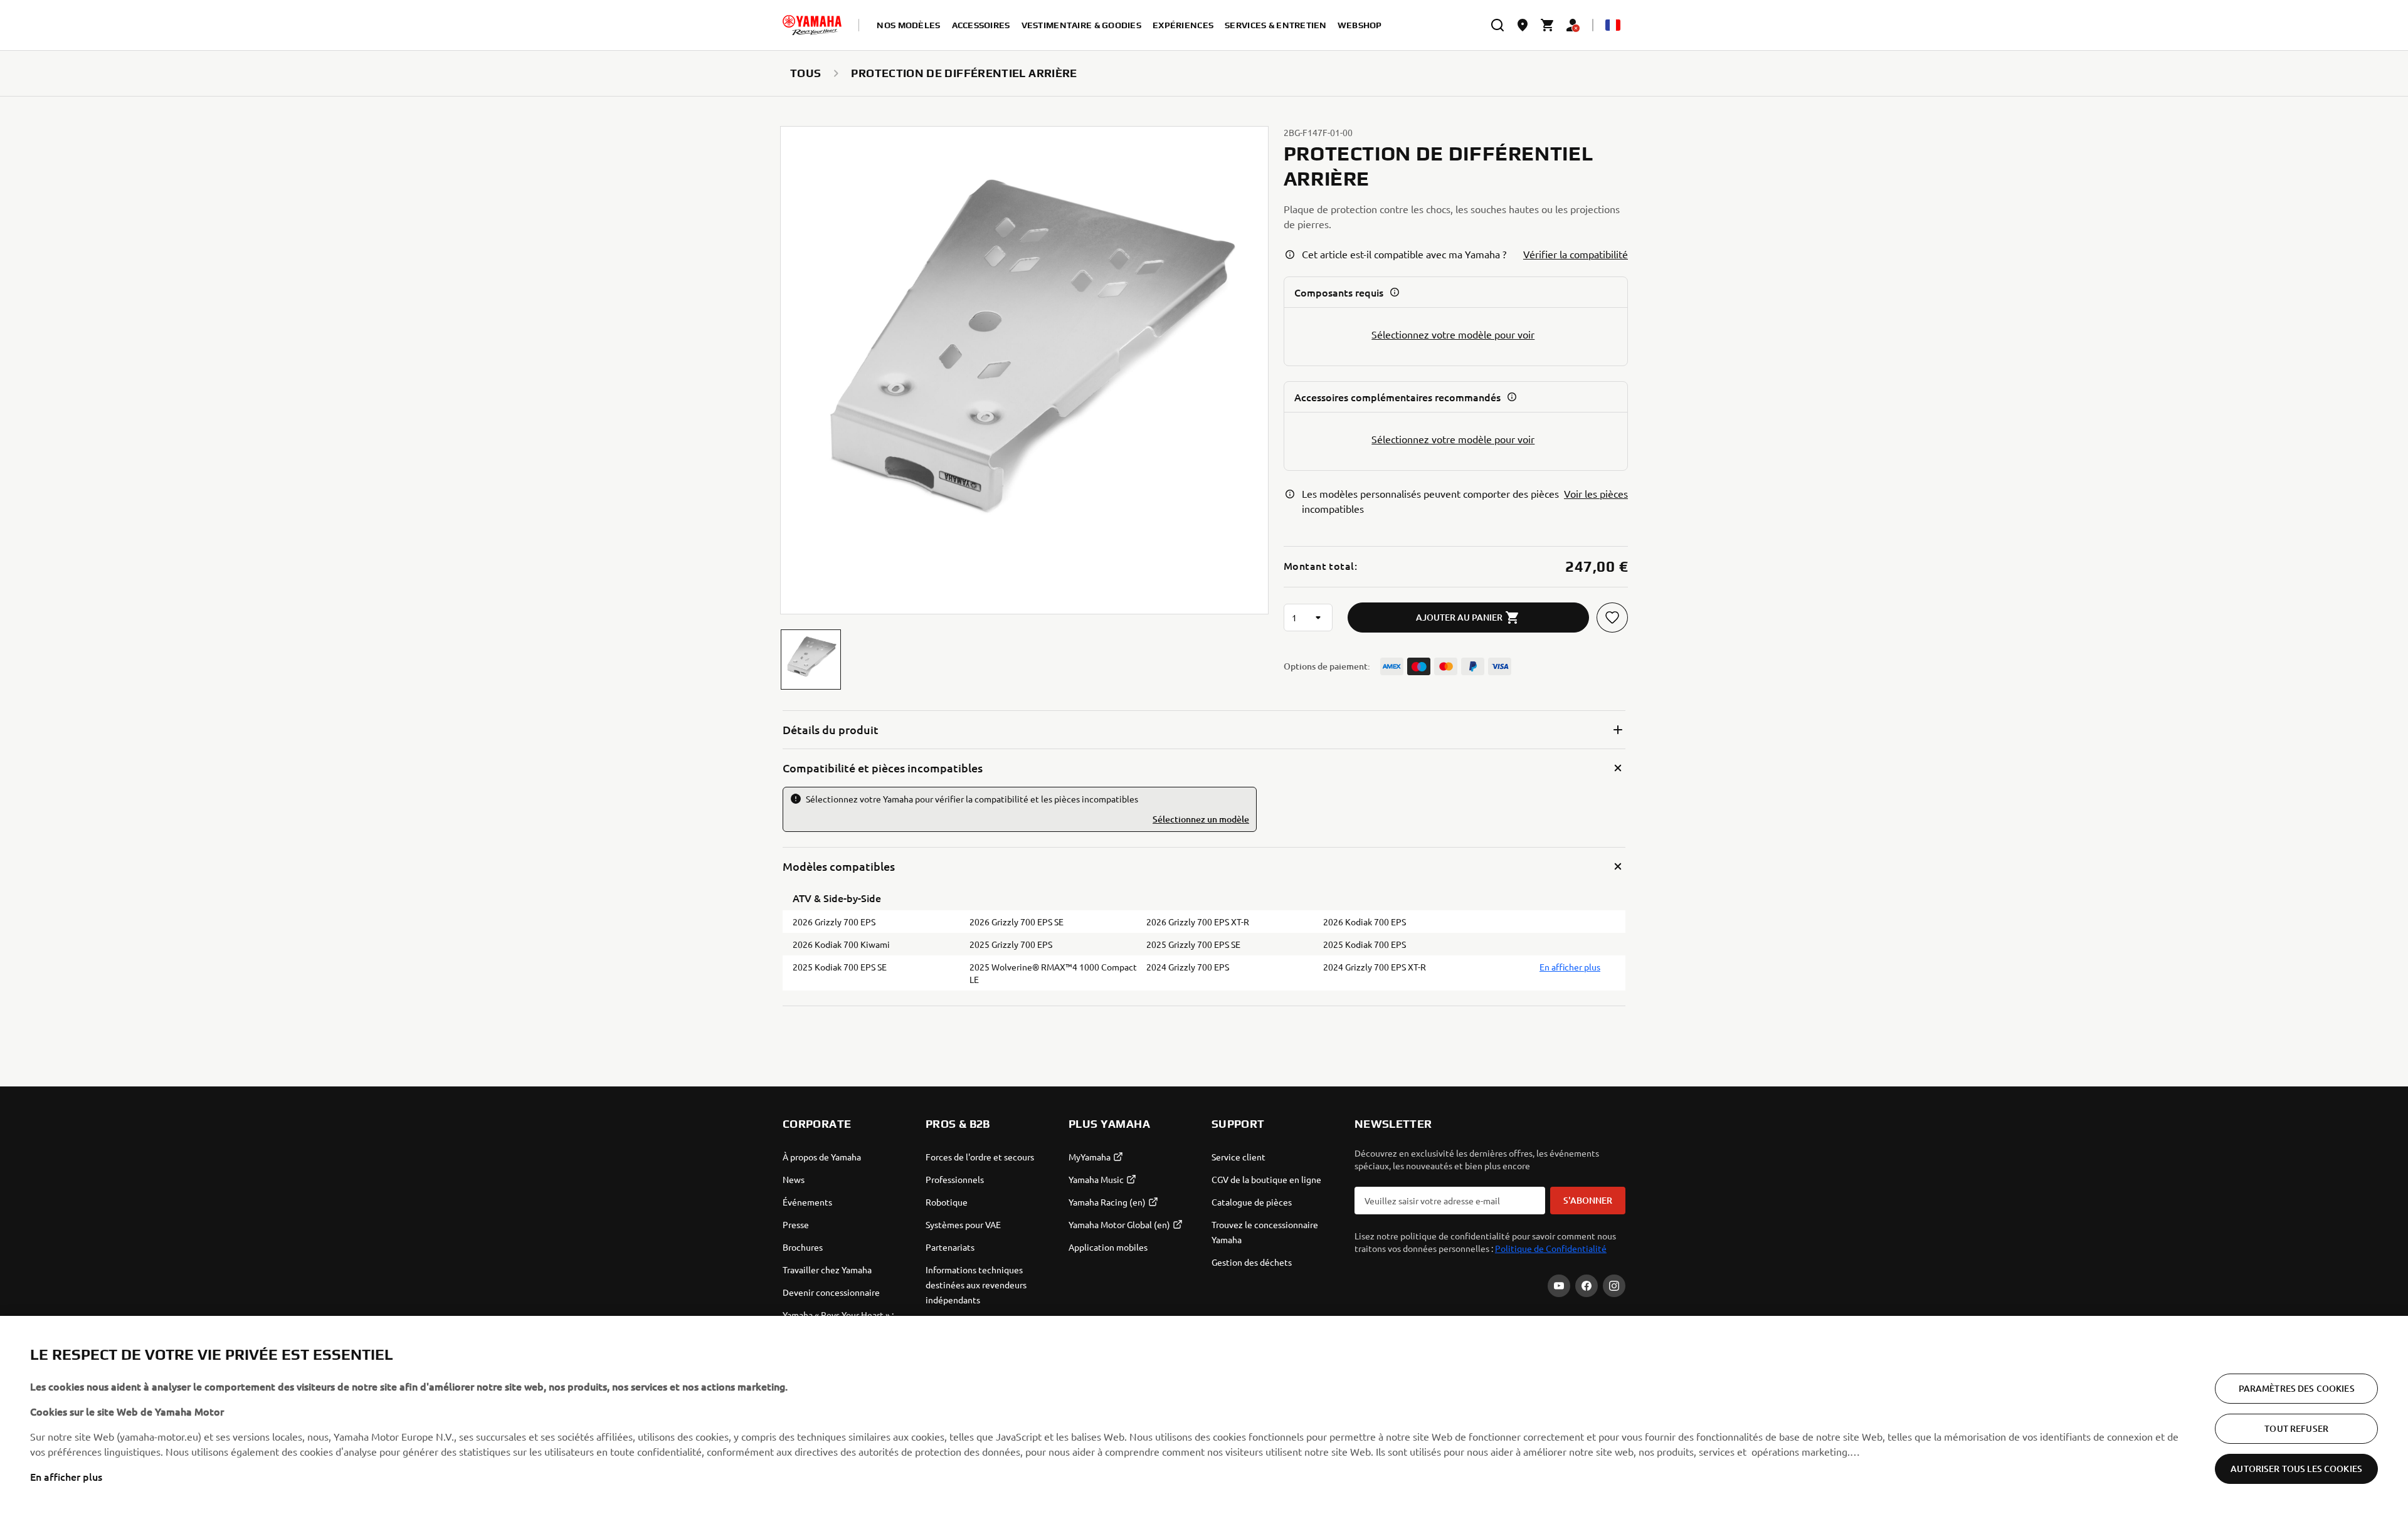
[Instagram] (1614, 1286)
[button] (811, 660)
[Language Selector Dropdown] (1613, 25)
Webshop (1360, 25)
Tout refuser (2296, 1428)
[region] (1204, 1415)
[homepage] (812, 25)
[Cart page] (1548, 25)
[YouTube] (1559, 1286)
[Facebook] (1587, 1286)
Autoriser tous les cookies (2296, 1469)
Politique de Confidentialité (1551, 1248)
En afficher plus (66, 1476)
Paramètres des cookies (2297, 1388)
